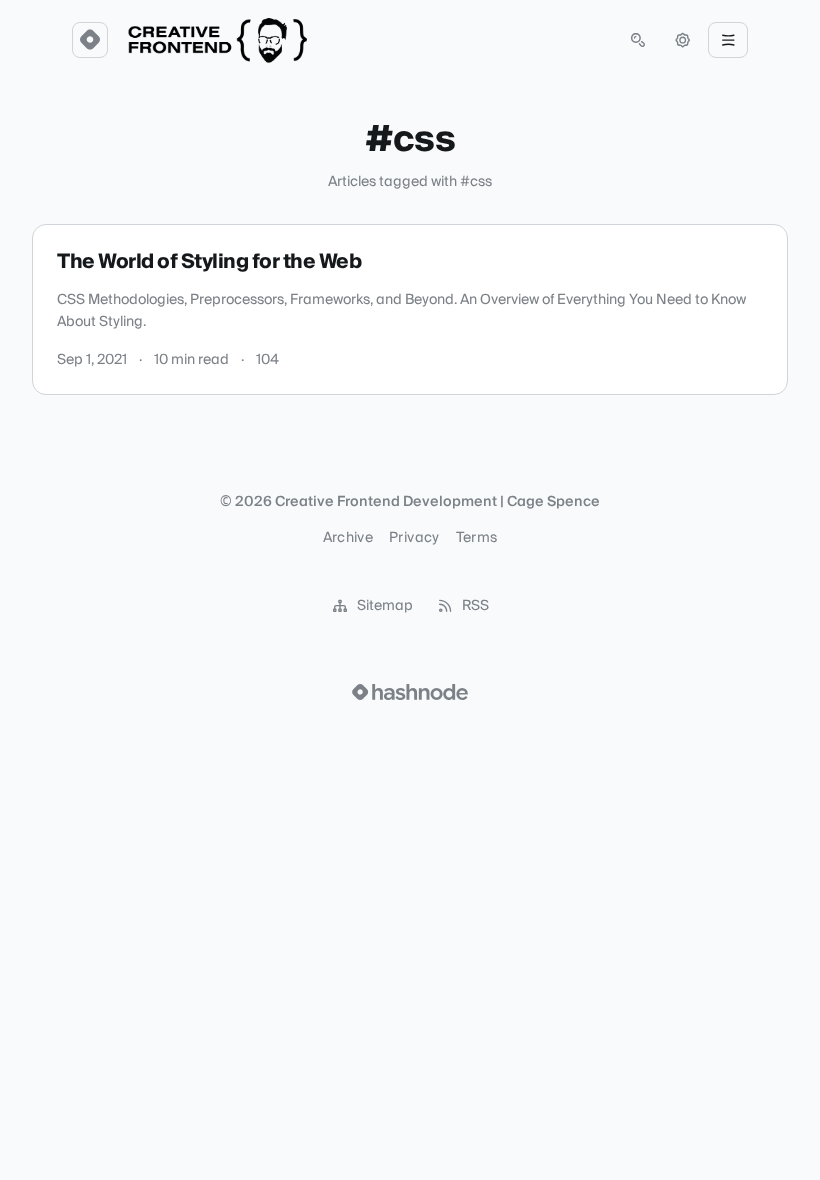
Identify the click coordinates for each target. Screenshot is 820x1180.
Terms (477, 538)
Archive (348, 538)
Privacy (414, 538)
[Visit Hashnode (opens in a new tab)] (410, 692)
